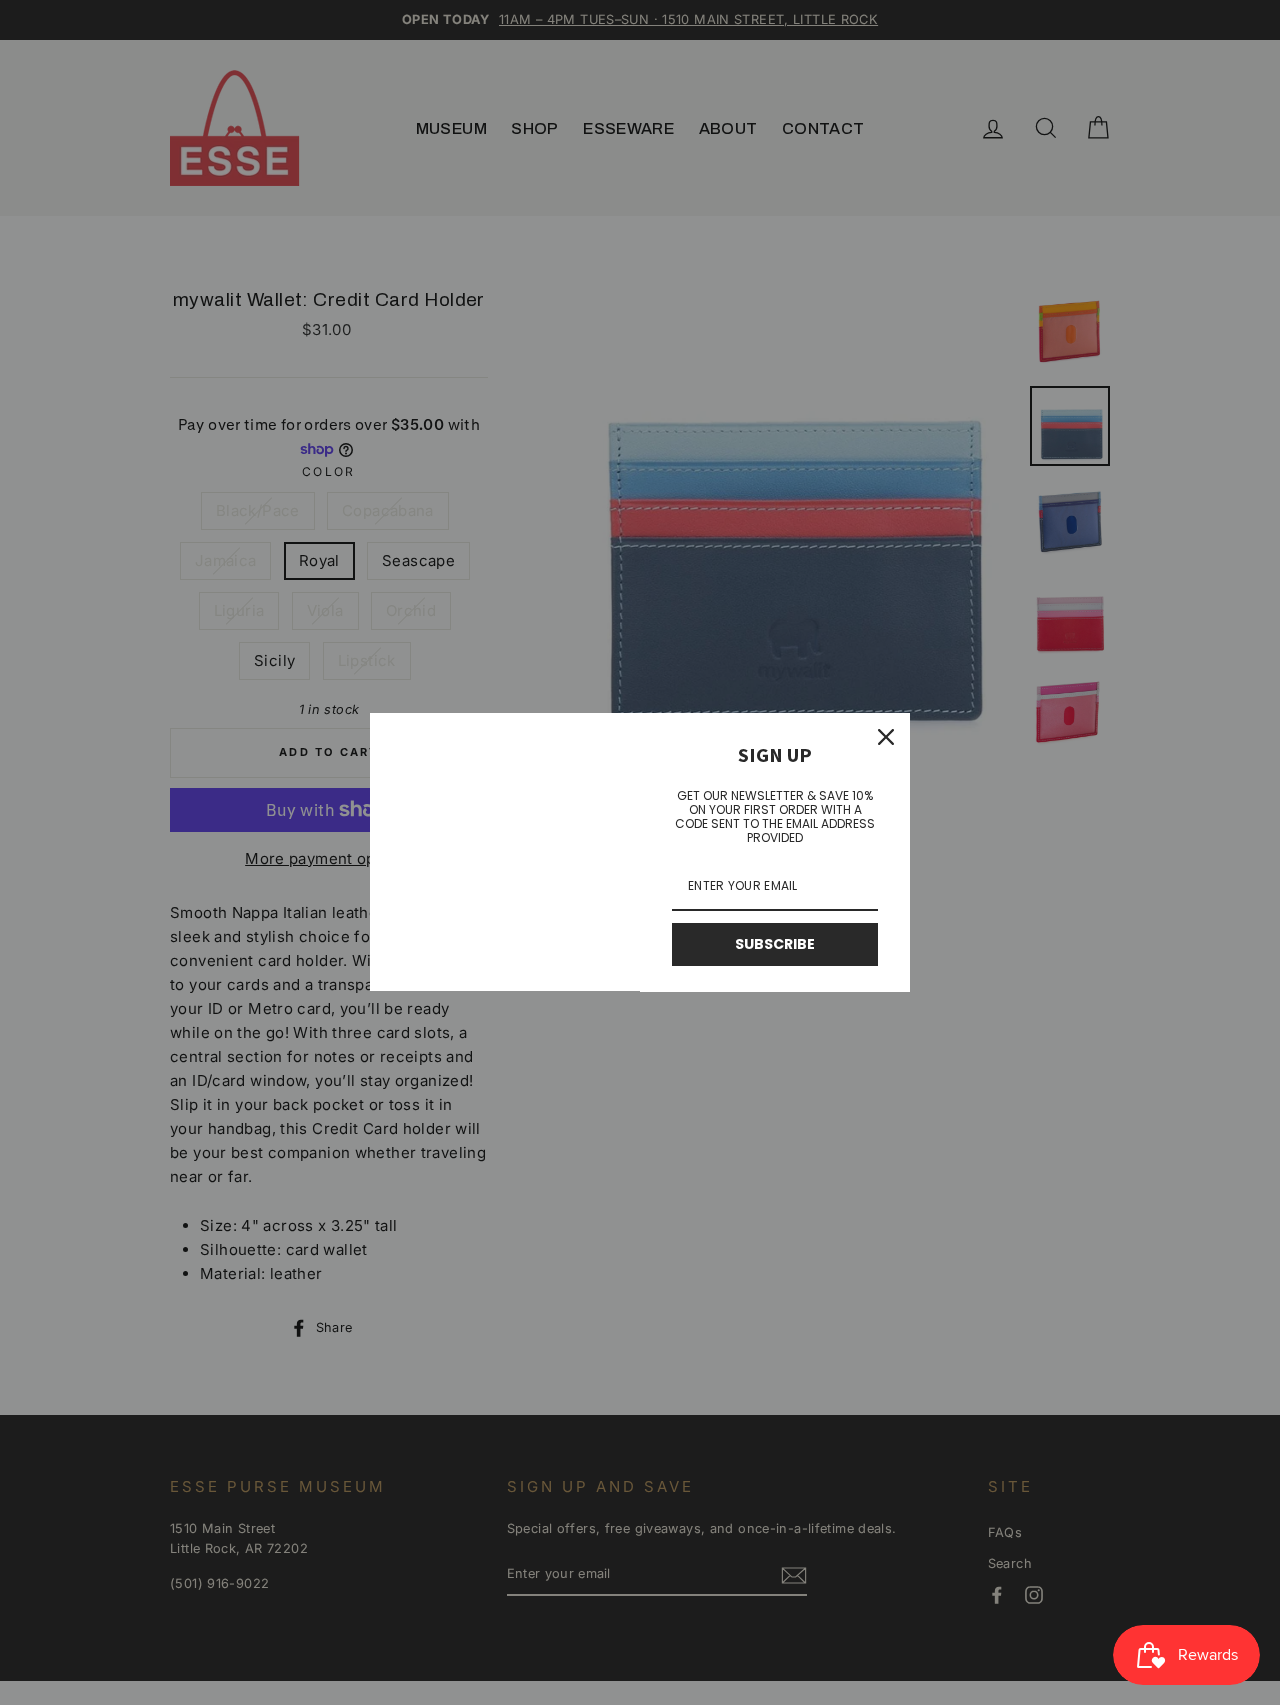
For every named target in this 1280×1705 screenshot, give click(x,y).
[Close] (886, 737)
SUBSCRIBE (775, 944)
